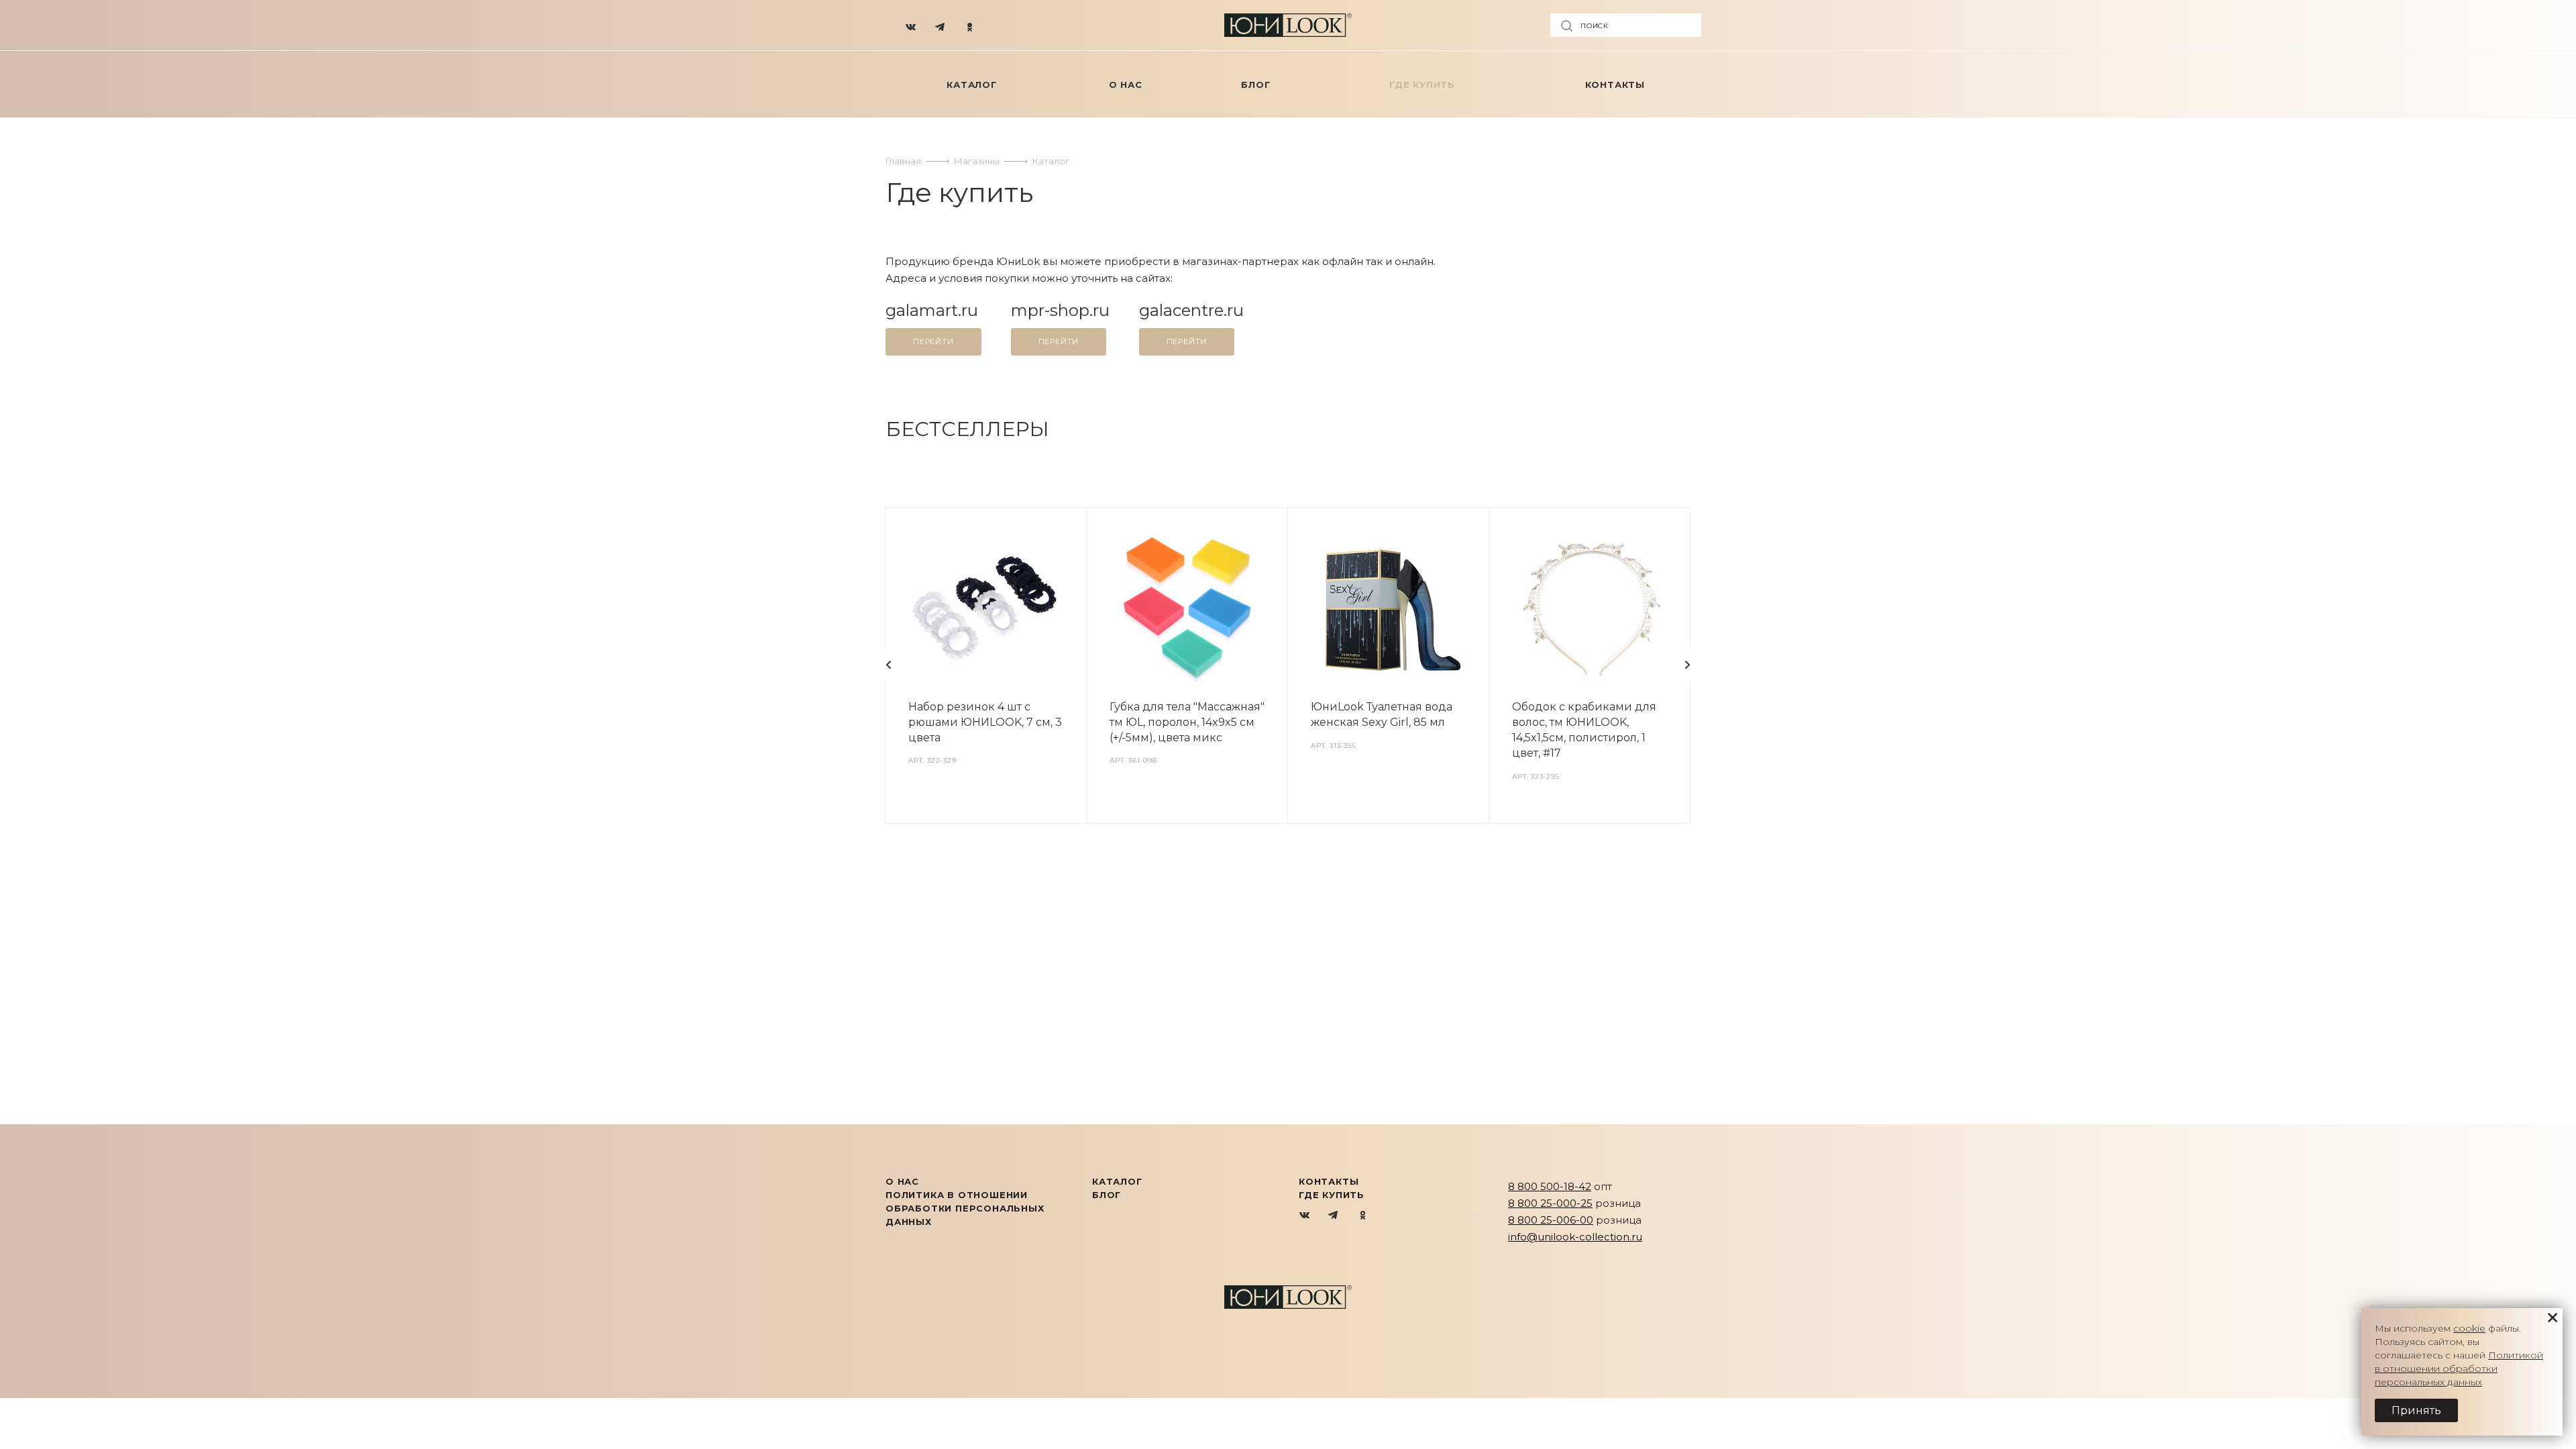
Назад (889, 665)
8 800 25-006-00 (1551, 1220)
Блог (1107, 1195)
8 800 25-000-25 (1550, 1203)
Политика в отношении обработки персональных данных (965, 1208)
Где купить (1332, 1195)
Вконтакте (1305, 1216)
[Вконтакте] (911, 25)
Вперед (1687, 665)
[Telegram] (941, 25)
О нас (902, 1181)
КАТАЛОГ (1117, 1181)
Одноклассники (1363, 1216)
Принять (2416, 1410)
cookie (2469, 1328)
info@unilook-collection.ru (1575, 1237)
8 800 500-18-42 (1550, 1186)
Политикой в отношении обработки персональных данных (2459, 1368)
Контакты (1329, 1181)
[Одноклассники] (970, 25)
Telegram (1334, 1216)
